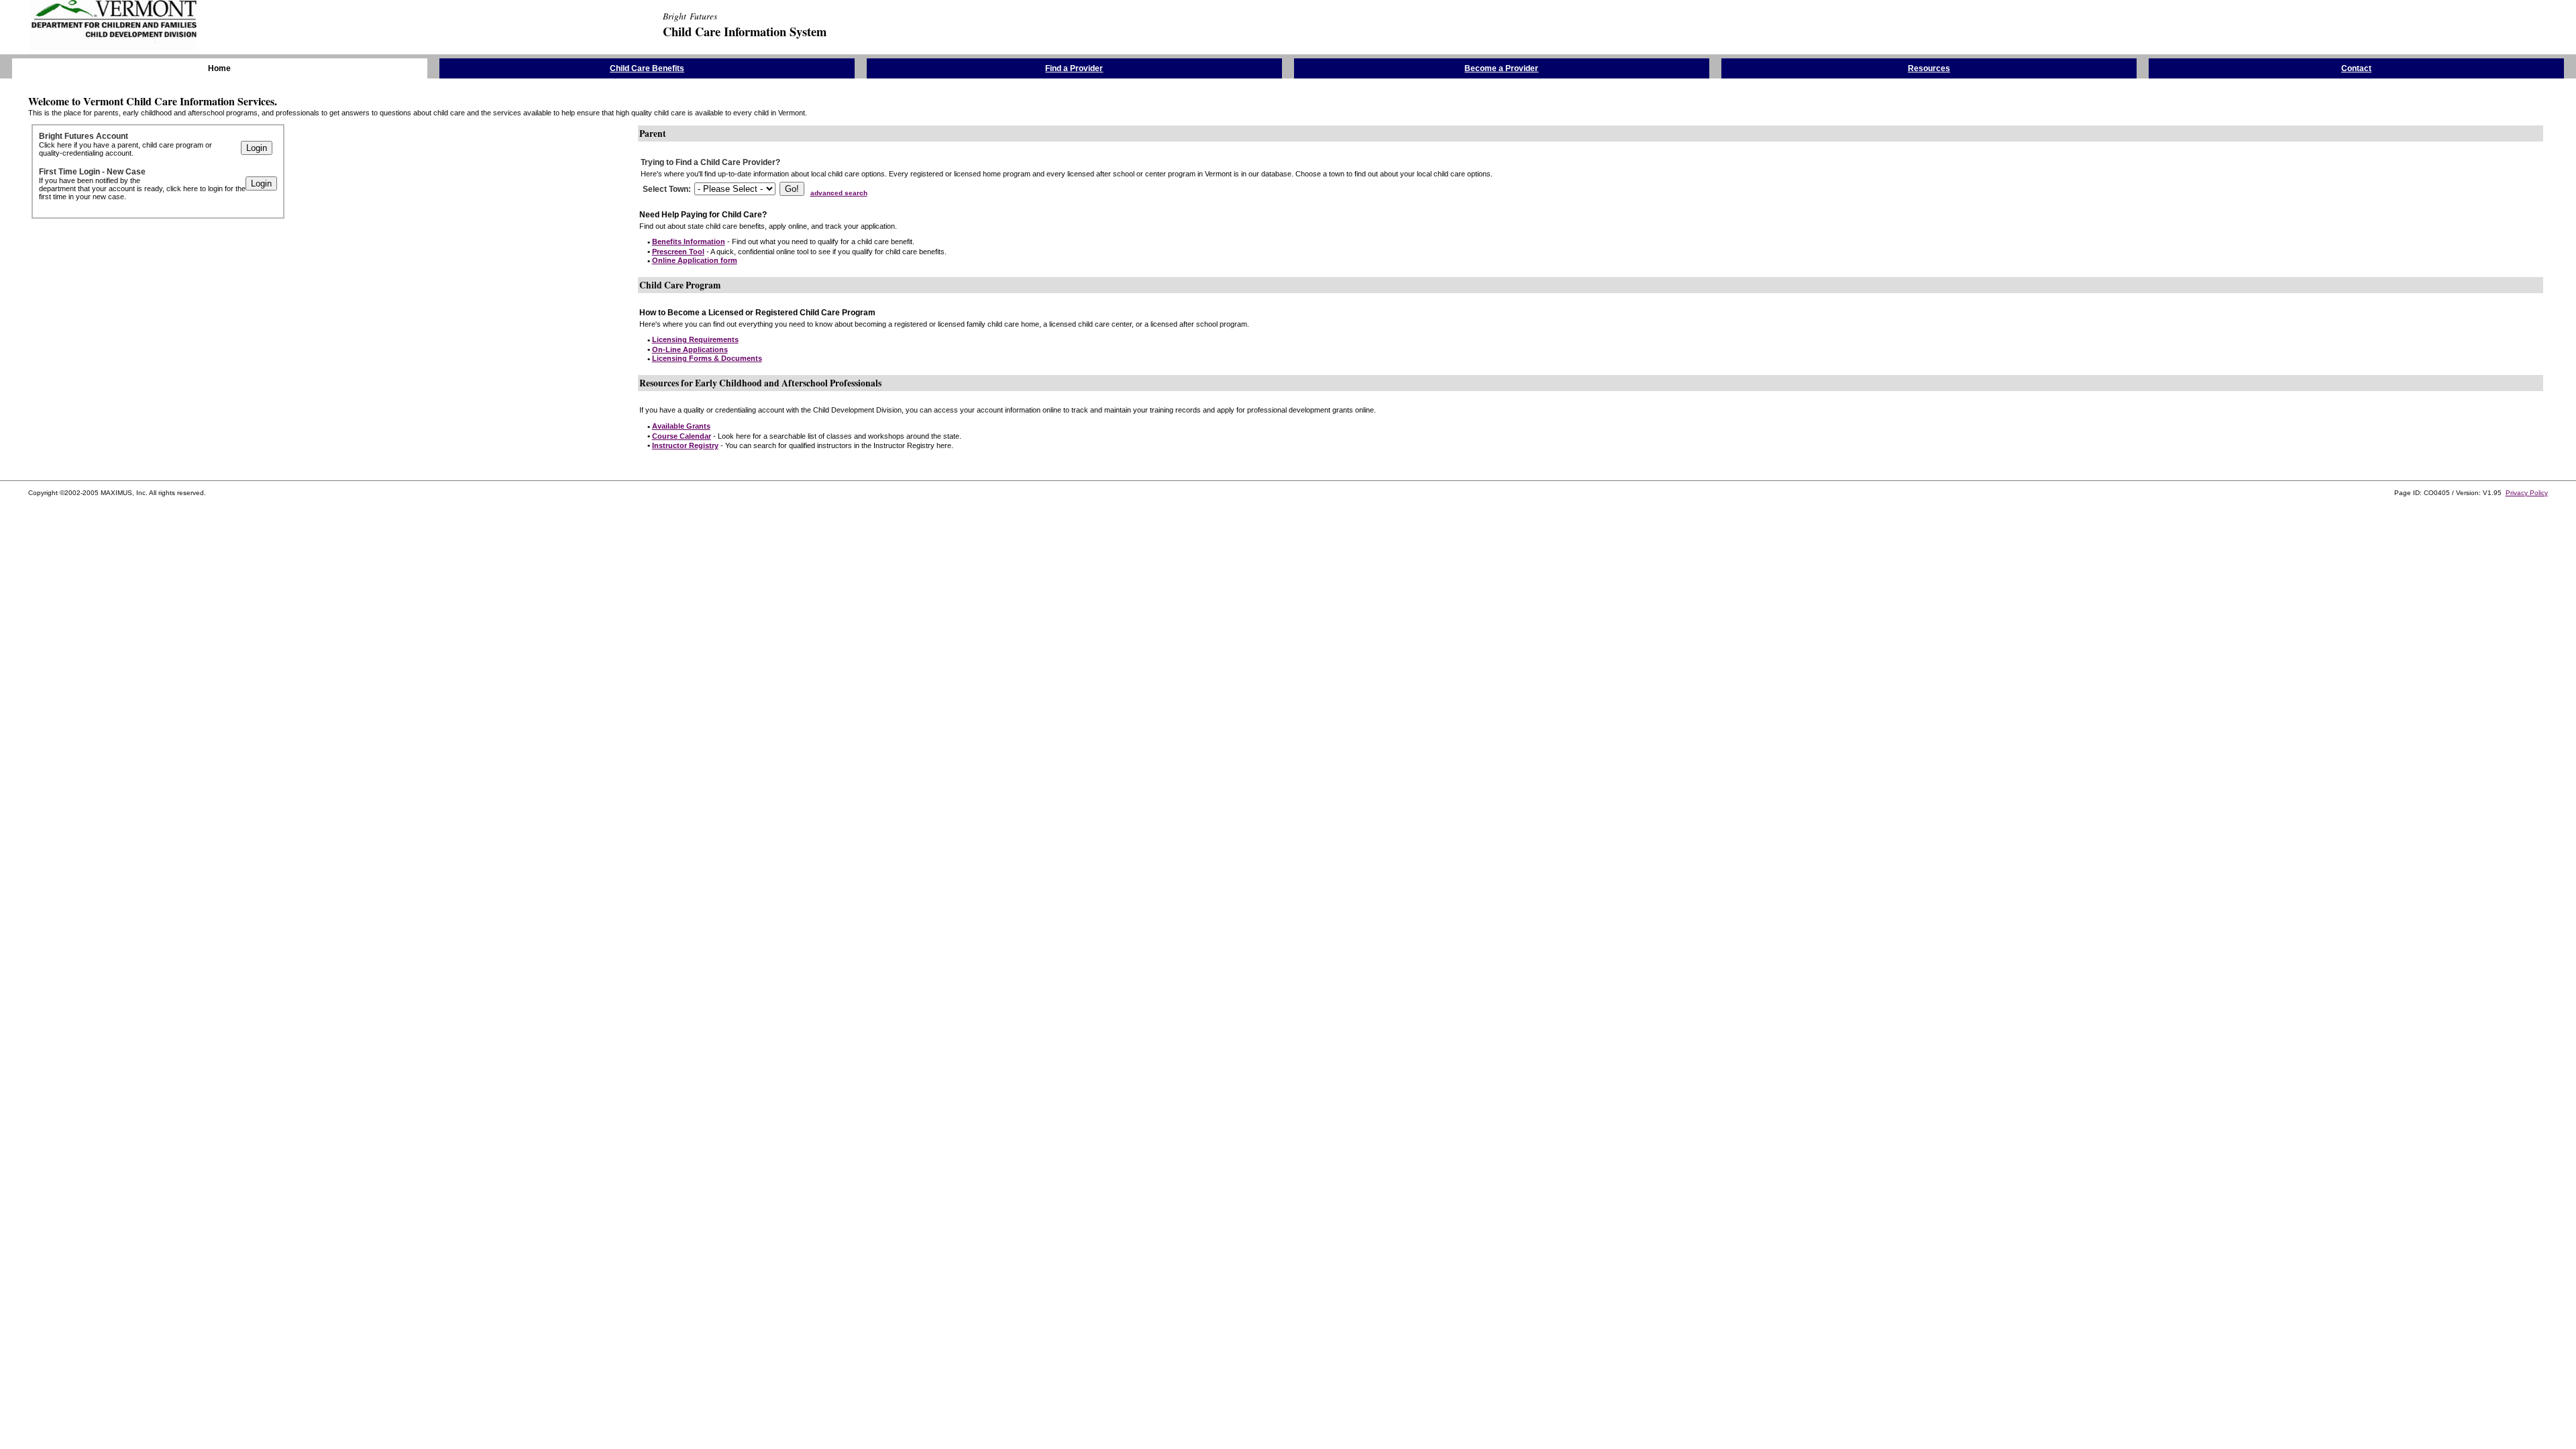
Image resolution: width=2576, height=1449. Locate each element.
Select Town (665, 189)
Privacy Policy (2527, 493)
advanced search (839, 193)
